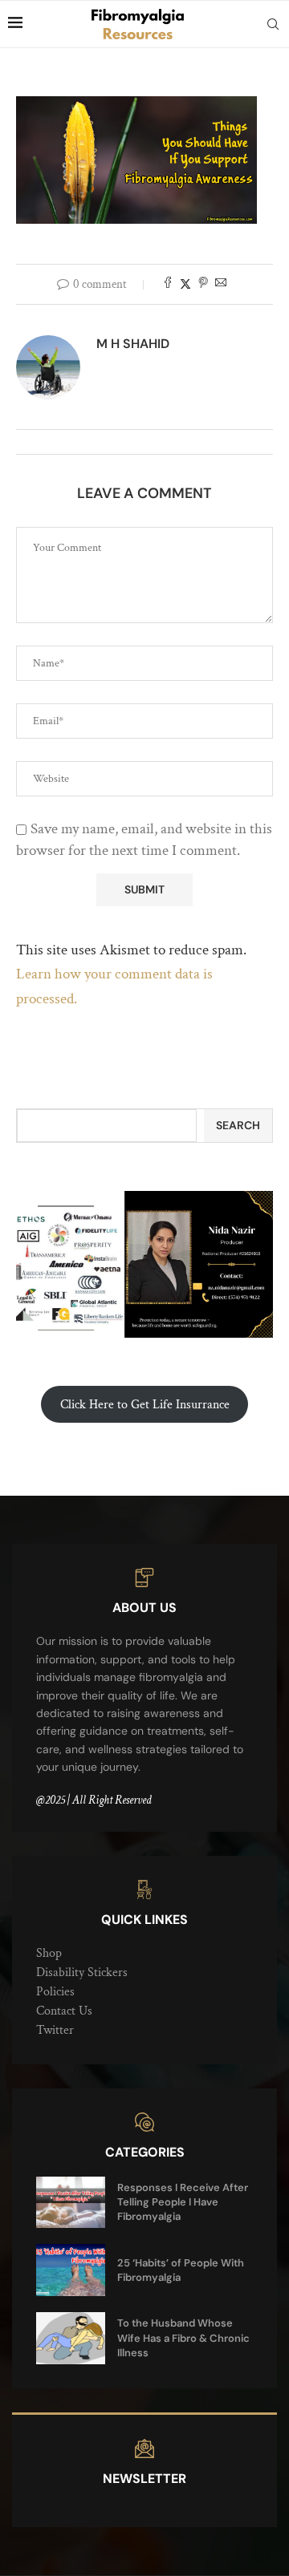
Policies (55, 1992)
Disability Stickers (82, 1973)
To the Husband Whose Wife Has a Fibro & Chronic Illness (183, 2337)
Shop (49, 1953)
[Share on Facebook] (168, 284)
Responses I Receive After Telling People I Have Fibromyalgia (183, 2202)
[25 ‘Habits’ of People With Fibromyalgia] (71, 2270)
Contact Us (64, 2011)
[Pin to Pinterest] (203, 284)
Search (238, 1125)
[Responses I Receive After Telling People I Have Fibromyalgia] (71, 2203)
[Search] (273, 24)
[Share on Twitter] (185, 284)
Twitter (55, 2030)
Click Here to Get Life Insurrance (145, 1405)
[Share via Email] (221, 284)
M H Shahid (133, 344)
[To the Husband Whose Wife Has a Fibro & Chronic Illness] (71, 2338)
